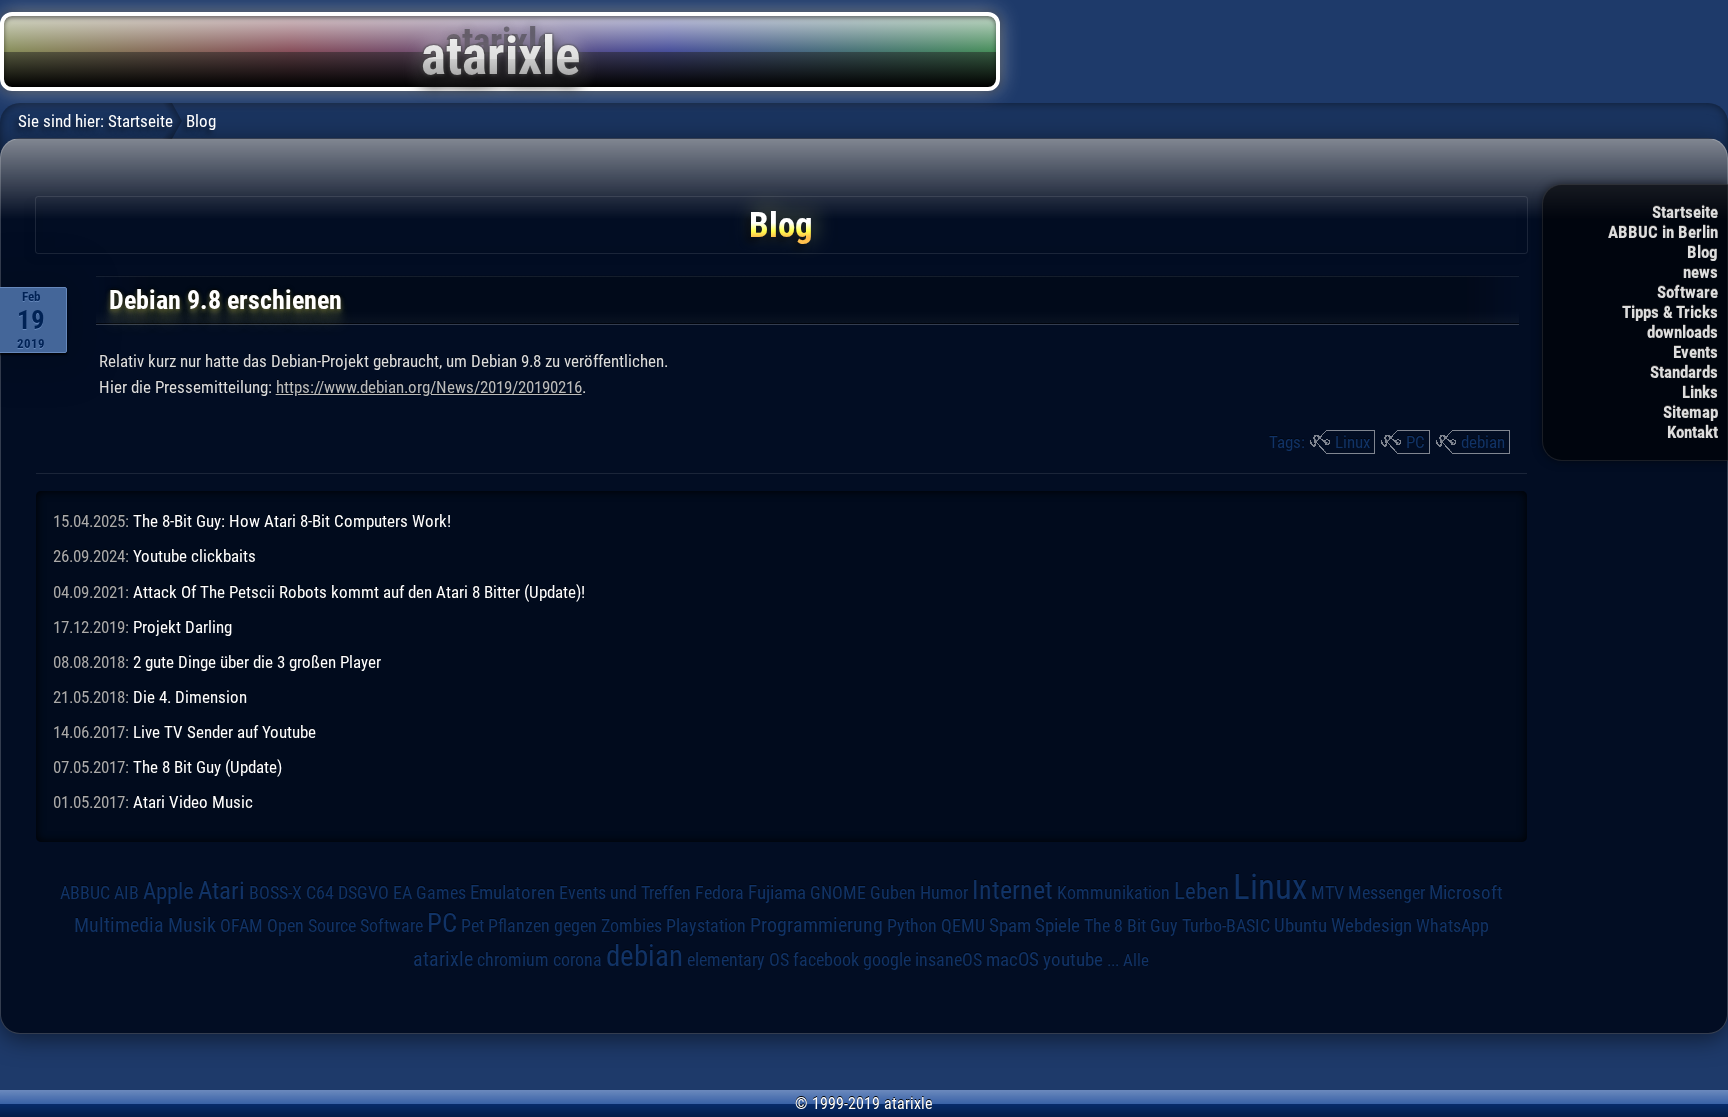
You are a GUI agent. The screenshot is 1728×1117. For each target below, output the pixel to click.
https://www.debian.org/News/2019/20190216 (429, 387)
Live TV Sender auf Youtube (224, 732)
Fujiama (777, 893)
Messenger (1386, 893)
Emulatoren (512, 893)
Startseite (1685, 212)
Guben (893, 893)
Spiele (1057, 925)
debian (1483, 442)
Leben (1201, 891)
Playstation (706, 926)
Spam (1010, 926)
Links (1700, 392)
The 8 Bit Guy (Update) (207, 767)
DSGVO (363, 892)
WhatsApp (1452, 926)
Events (1695, 352)
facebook (826, 960)
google (887, 960)
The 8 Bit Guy (1131, 925)
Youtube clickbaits (194, 556)
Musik (192, 925)
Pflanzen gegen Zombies (575, 926)
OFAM (241, 926)
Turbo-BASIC (1226, 925)
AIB (126, 893)
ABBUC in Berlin (1663, 232)
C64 (320, 893)
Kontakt (1692, 432)
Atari (221, 890)
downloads (1682, 332)
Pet (472, 926)
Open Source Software (345, 926)
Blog (1702, 252)
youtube (1073, 959)
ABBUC (85, 893)
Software (1687, 292)
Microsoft (1466, 892)
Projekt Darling (182, 627)
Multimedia (119, 925)
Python (912, 926)
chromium (513, 960)
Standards (1684, 372)
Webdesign (1371, 926)
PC (1415, 442)
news (1700, 272)
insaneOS (948, 960)
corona (577, 960)
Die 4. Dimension (190, 697)
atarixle (443, 959)
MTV (1327, 892)
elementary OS (738, 959)
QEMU (963, 926)
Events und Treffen (625, 892)
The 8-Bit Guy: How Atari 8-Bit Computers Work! (292, 521)
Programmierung (816, 925)
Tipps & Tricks (1670, 312)
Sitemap (1690, 412)
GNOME (838, 892)
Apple (168, 891)
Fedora (719, 892)
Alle (1136, 960)
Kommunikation (1113, 892)
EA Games (429, 893)
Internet (1012, 890)
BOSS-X (275, 893)
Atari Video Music (193, 802)
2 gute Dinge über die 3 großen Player (257, 662)
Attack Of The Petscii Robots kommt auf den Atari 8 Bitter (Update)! (359, 592)
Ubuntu (1300, 926)
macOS (1012, 959)
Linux (1352, 442)
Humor (944, 893)
